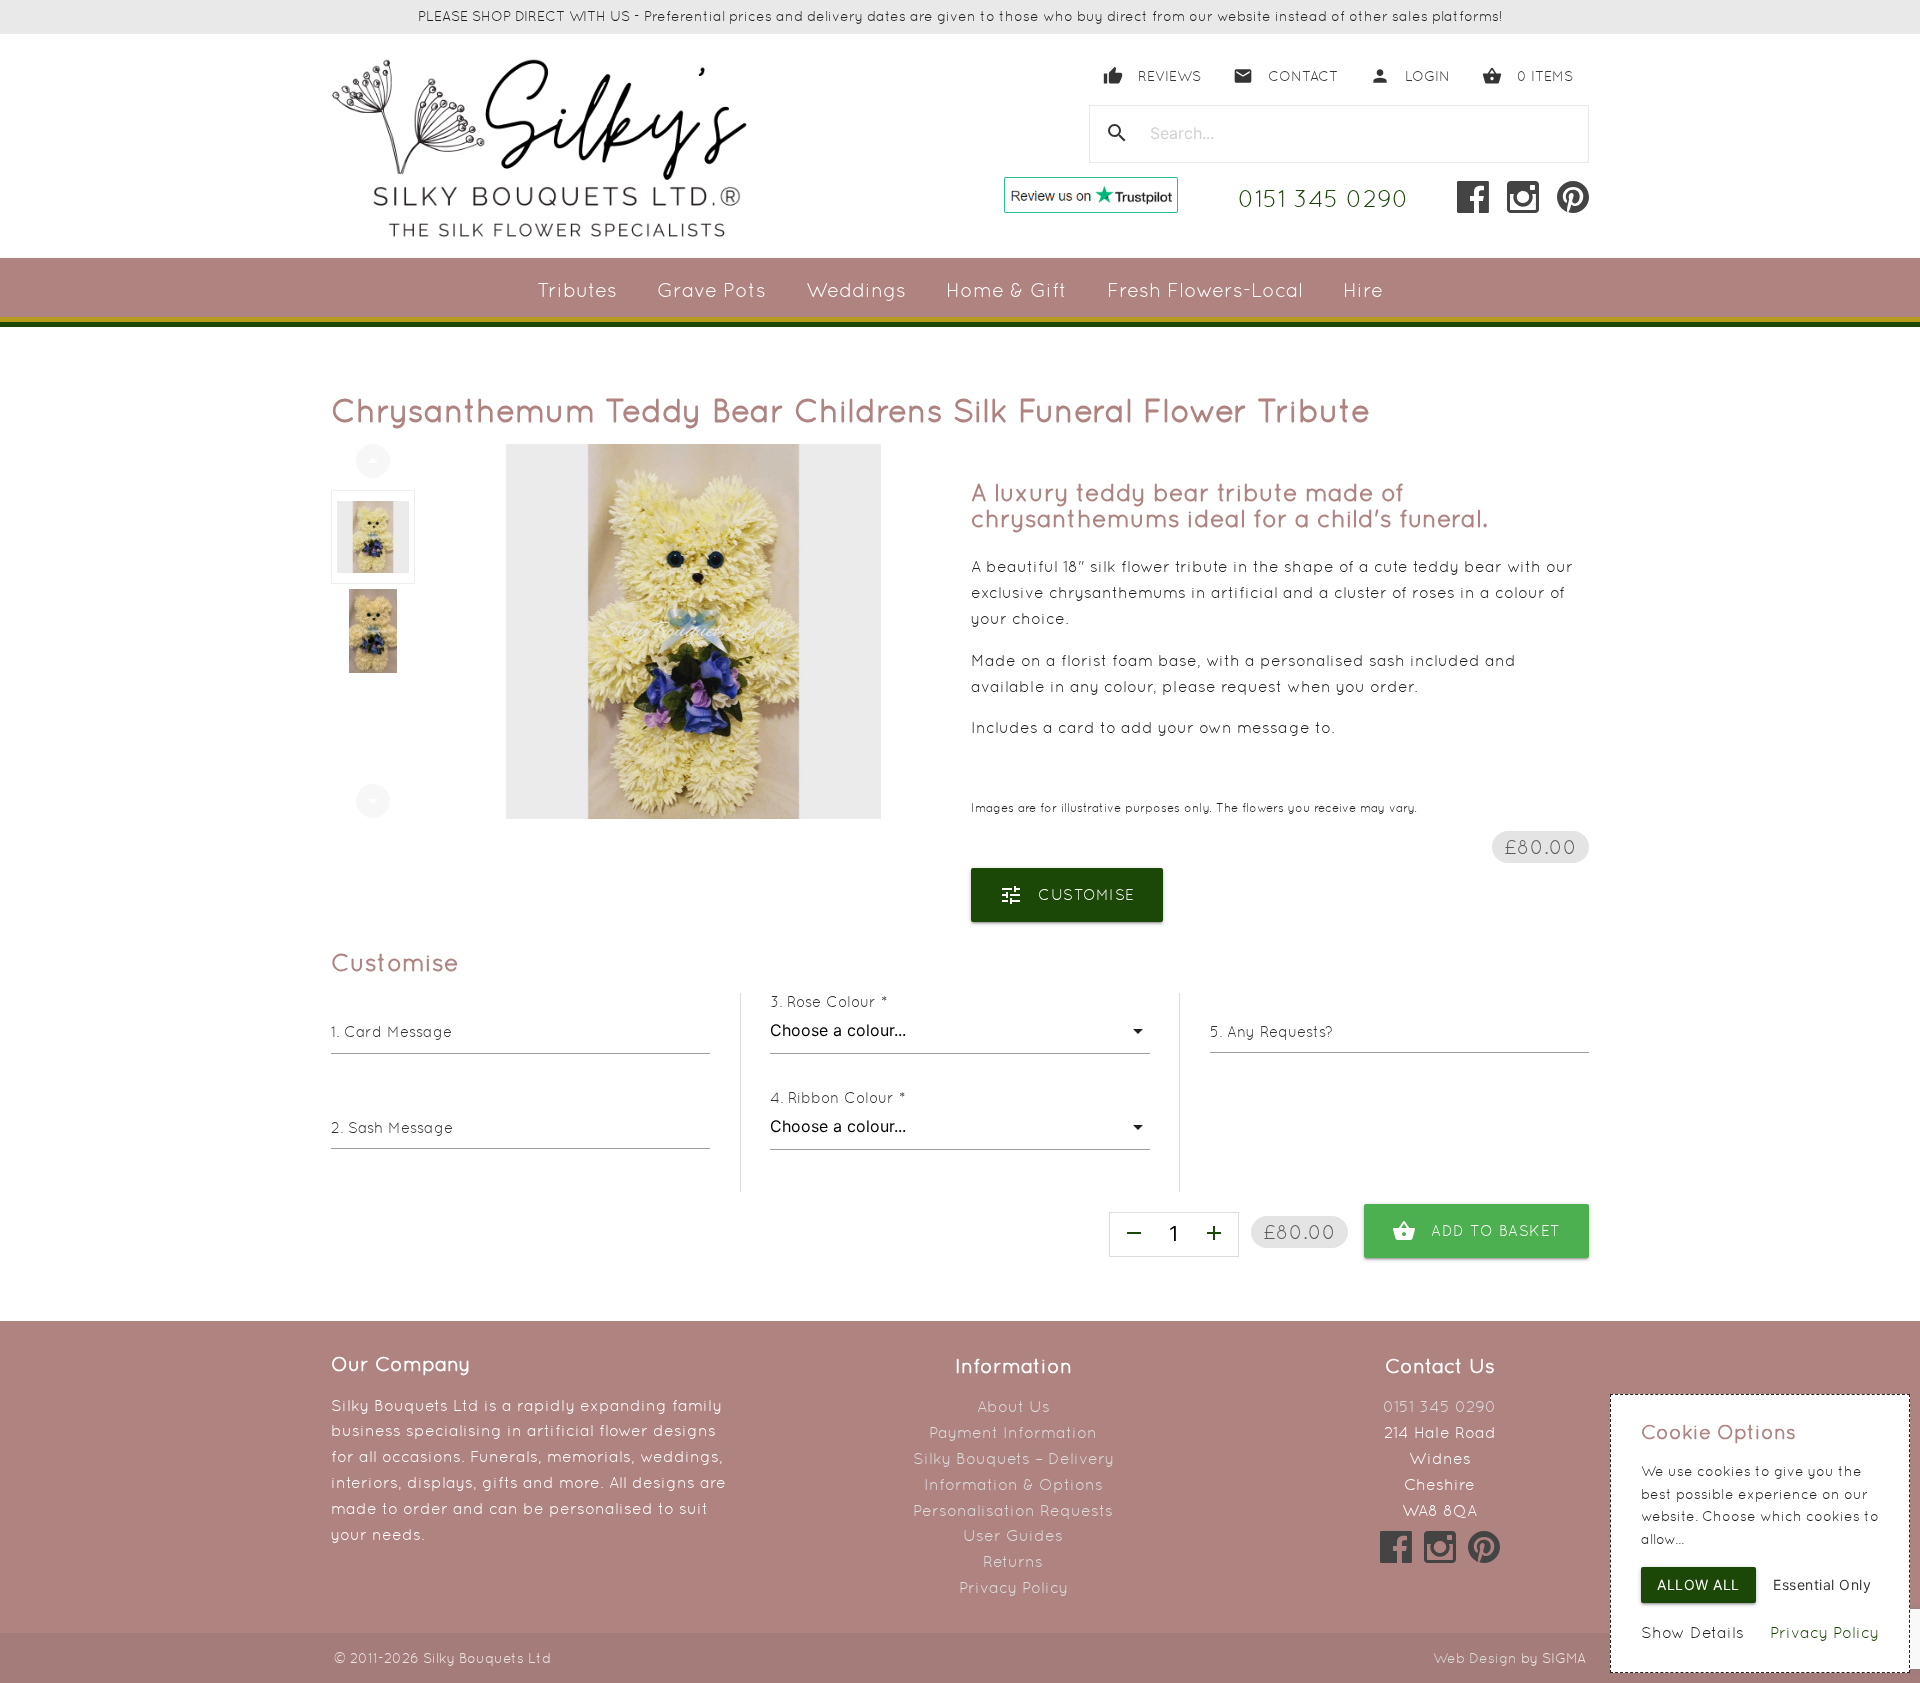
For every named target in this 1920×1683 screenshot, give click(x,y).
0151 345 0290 (1323, 198)
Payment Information (1013, 1432)
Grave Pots (711, 290)
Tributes (577, 290)
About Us (1013, 1406)
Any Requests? (1280, 1031)
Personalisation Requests (1013, 1510)
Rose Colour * (837, 1001)
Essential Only (1822, 1584)
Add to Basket (1476, 1231)
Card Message (398, 1031)
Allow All (1698, 1584)
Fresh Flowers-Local (1205, 290)
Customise (1067, 895)
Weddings (856, 290)
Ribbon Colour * (846, 1097)
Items (1527, 76)
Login (1410, 76)
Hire (1363, 290)
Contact (1285, 76)
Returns (1013, 1561)
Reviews (1152, 76)
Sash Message (400, 1127)
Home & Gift (1006, 290)
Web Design (1475, 1658)
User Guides (1013, 1535)
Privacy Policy (1013, 1587)
